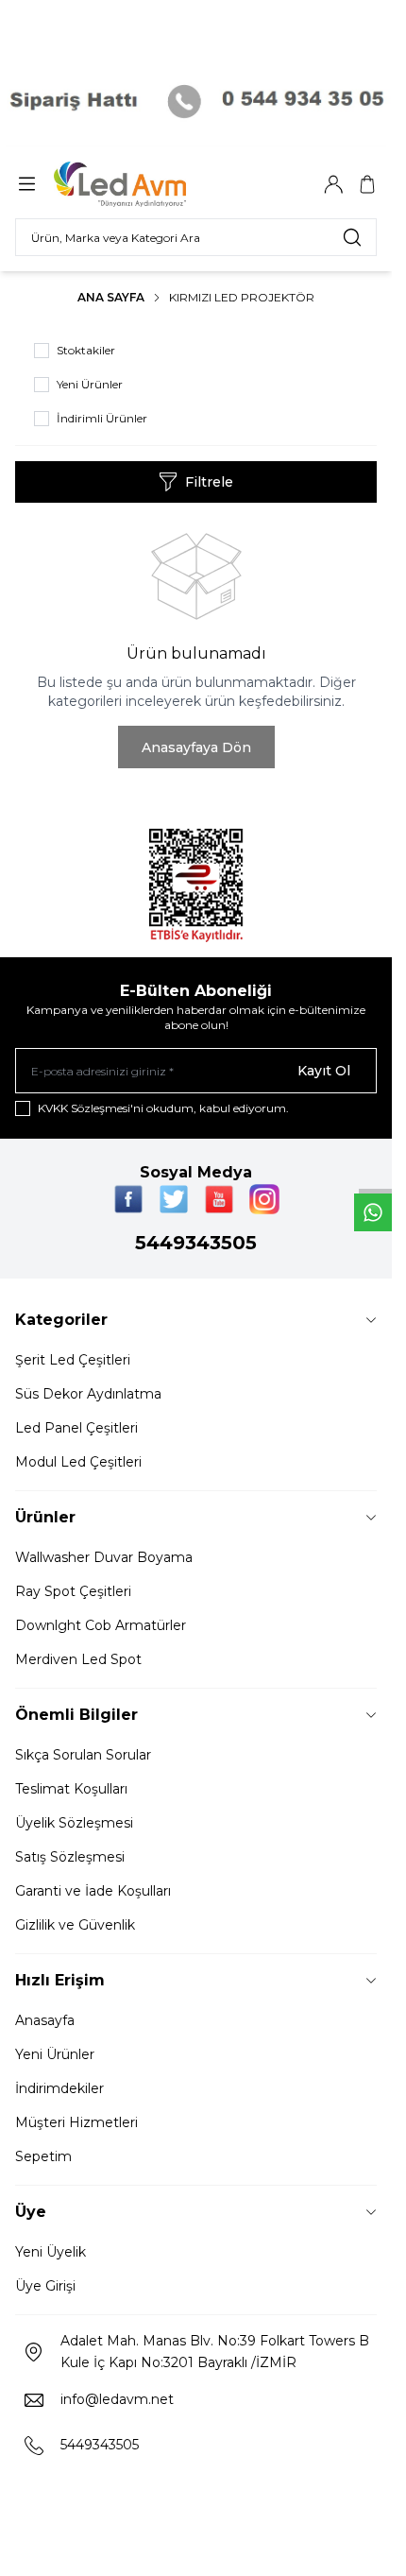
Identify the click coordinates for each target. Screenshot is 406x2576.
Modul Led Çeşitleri (78, 1462)
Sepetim (43, 2156)
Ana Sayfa (111, 297)
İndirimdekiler (59, 2088)
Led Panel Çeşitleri (76, 1428)
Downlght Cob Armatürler (101, 1625)
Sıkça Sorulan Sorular (83, 1755)
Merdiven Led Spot (78, 1659)
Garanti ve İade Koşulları (93, 1891)
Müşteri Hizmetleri (76, 2122)
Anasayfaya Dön (196, 747)
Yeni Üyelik (51, 2252)
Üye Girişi (45, 2286)
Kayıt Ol (324, 1071)
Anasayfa (45, 2020)
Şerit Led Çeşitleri (73, 1360)
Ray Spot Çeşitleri (73, 1591)
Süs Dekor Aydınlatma (88, 1394)
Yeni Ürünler (55, 2054)
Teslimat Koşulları (71, 1789)
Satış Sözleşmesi (70, 1857)
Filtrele (209, 482)
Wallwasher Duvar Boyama (104, 1557)
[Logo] (144, 184)
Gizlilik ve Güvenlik (75, 1925)
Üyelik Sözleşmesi (74, 1823)
